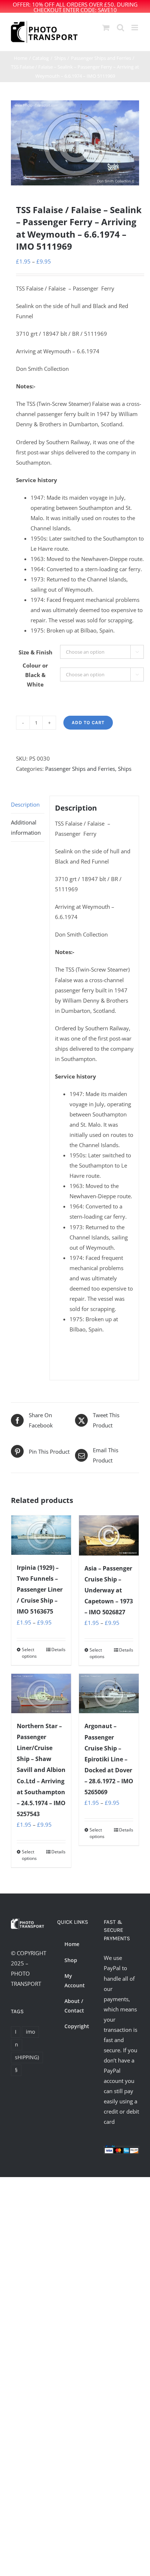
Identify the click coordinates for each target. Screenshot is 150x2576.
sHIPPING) (27, 2057)
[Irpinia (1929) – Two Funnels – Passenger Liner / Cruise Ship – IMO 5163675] (41, 1535)
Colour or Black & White (35, 675)
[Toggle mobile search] (121, 28)
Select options (29, 1653)
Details (58, 1650)
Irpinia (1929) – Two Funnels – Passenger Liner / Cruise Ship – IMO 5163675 (40, 1589)
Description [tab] (25, 804)
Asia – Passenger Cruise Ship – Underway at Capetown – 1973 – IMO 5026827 (109, 1590)
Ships (125, 769)
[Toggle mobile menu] (135, 28)
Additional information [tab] (26, 827)
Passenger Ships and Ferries (80, 769)
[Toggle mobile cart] (106, 28)
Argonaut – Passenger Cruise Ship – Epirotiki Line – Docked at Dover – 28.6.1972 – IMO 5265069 (109, 1759)
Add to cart (88, 722)
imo (30, 2032)
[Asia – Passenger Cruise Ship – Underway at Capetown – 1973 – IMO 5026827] (109, 1535)
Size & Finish (35, 652)
